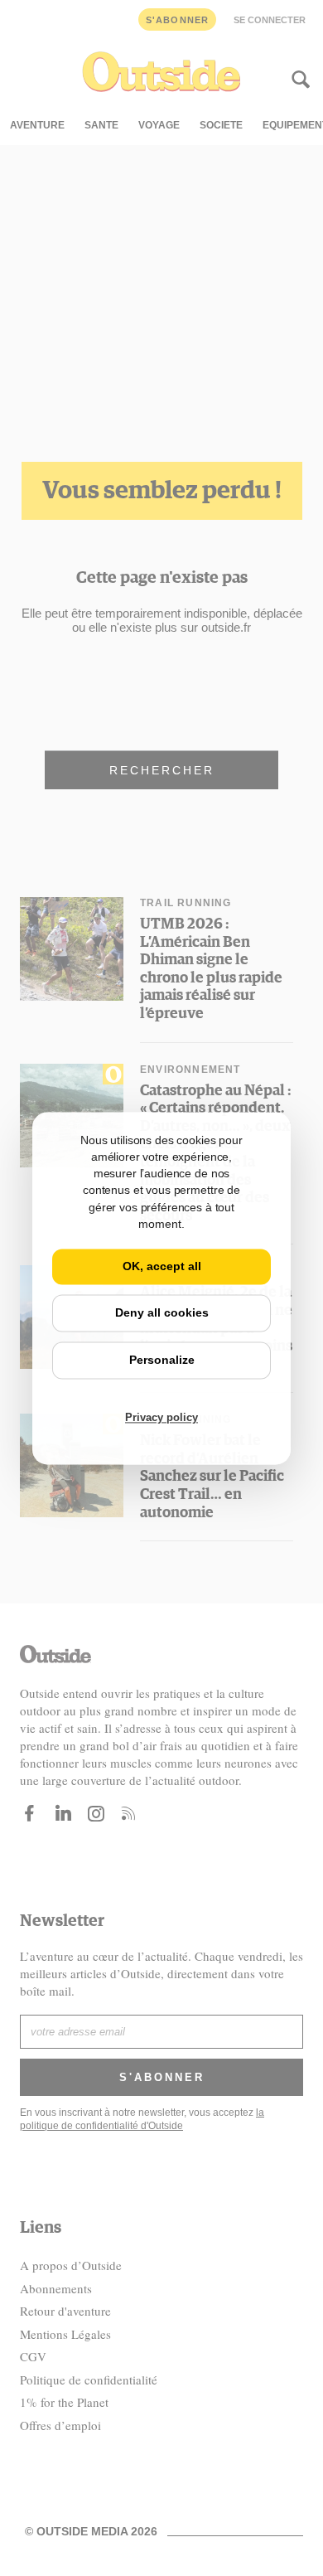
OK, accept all (162, 1267)
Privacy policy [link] (161, 1417)
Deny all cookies (162, 1312)
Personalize (162, 1360)
